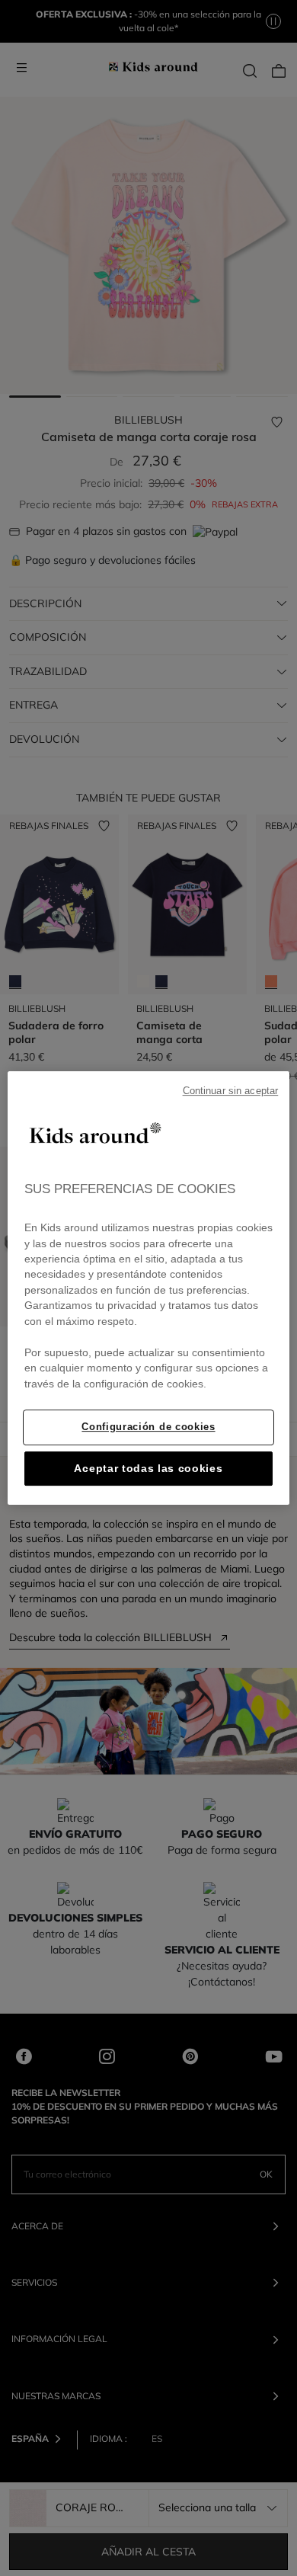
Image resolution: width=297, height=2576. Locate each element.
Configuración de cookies (148, 1427)
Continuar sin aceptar (231, 1091)
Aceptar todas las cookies (148, 1469)
